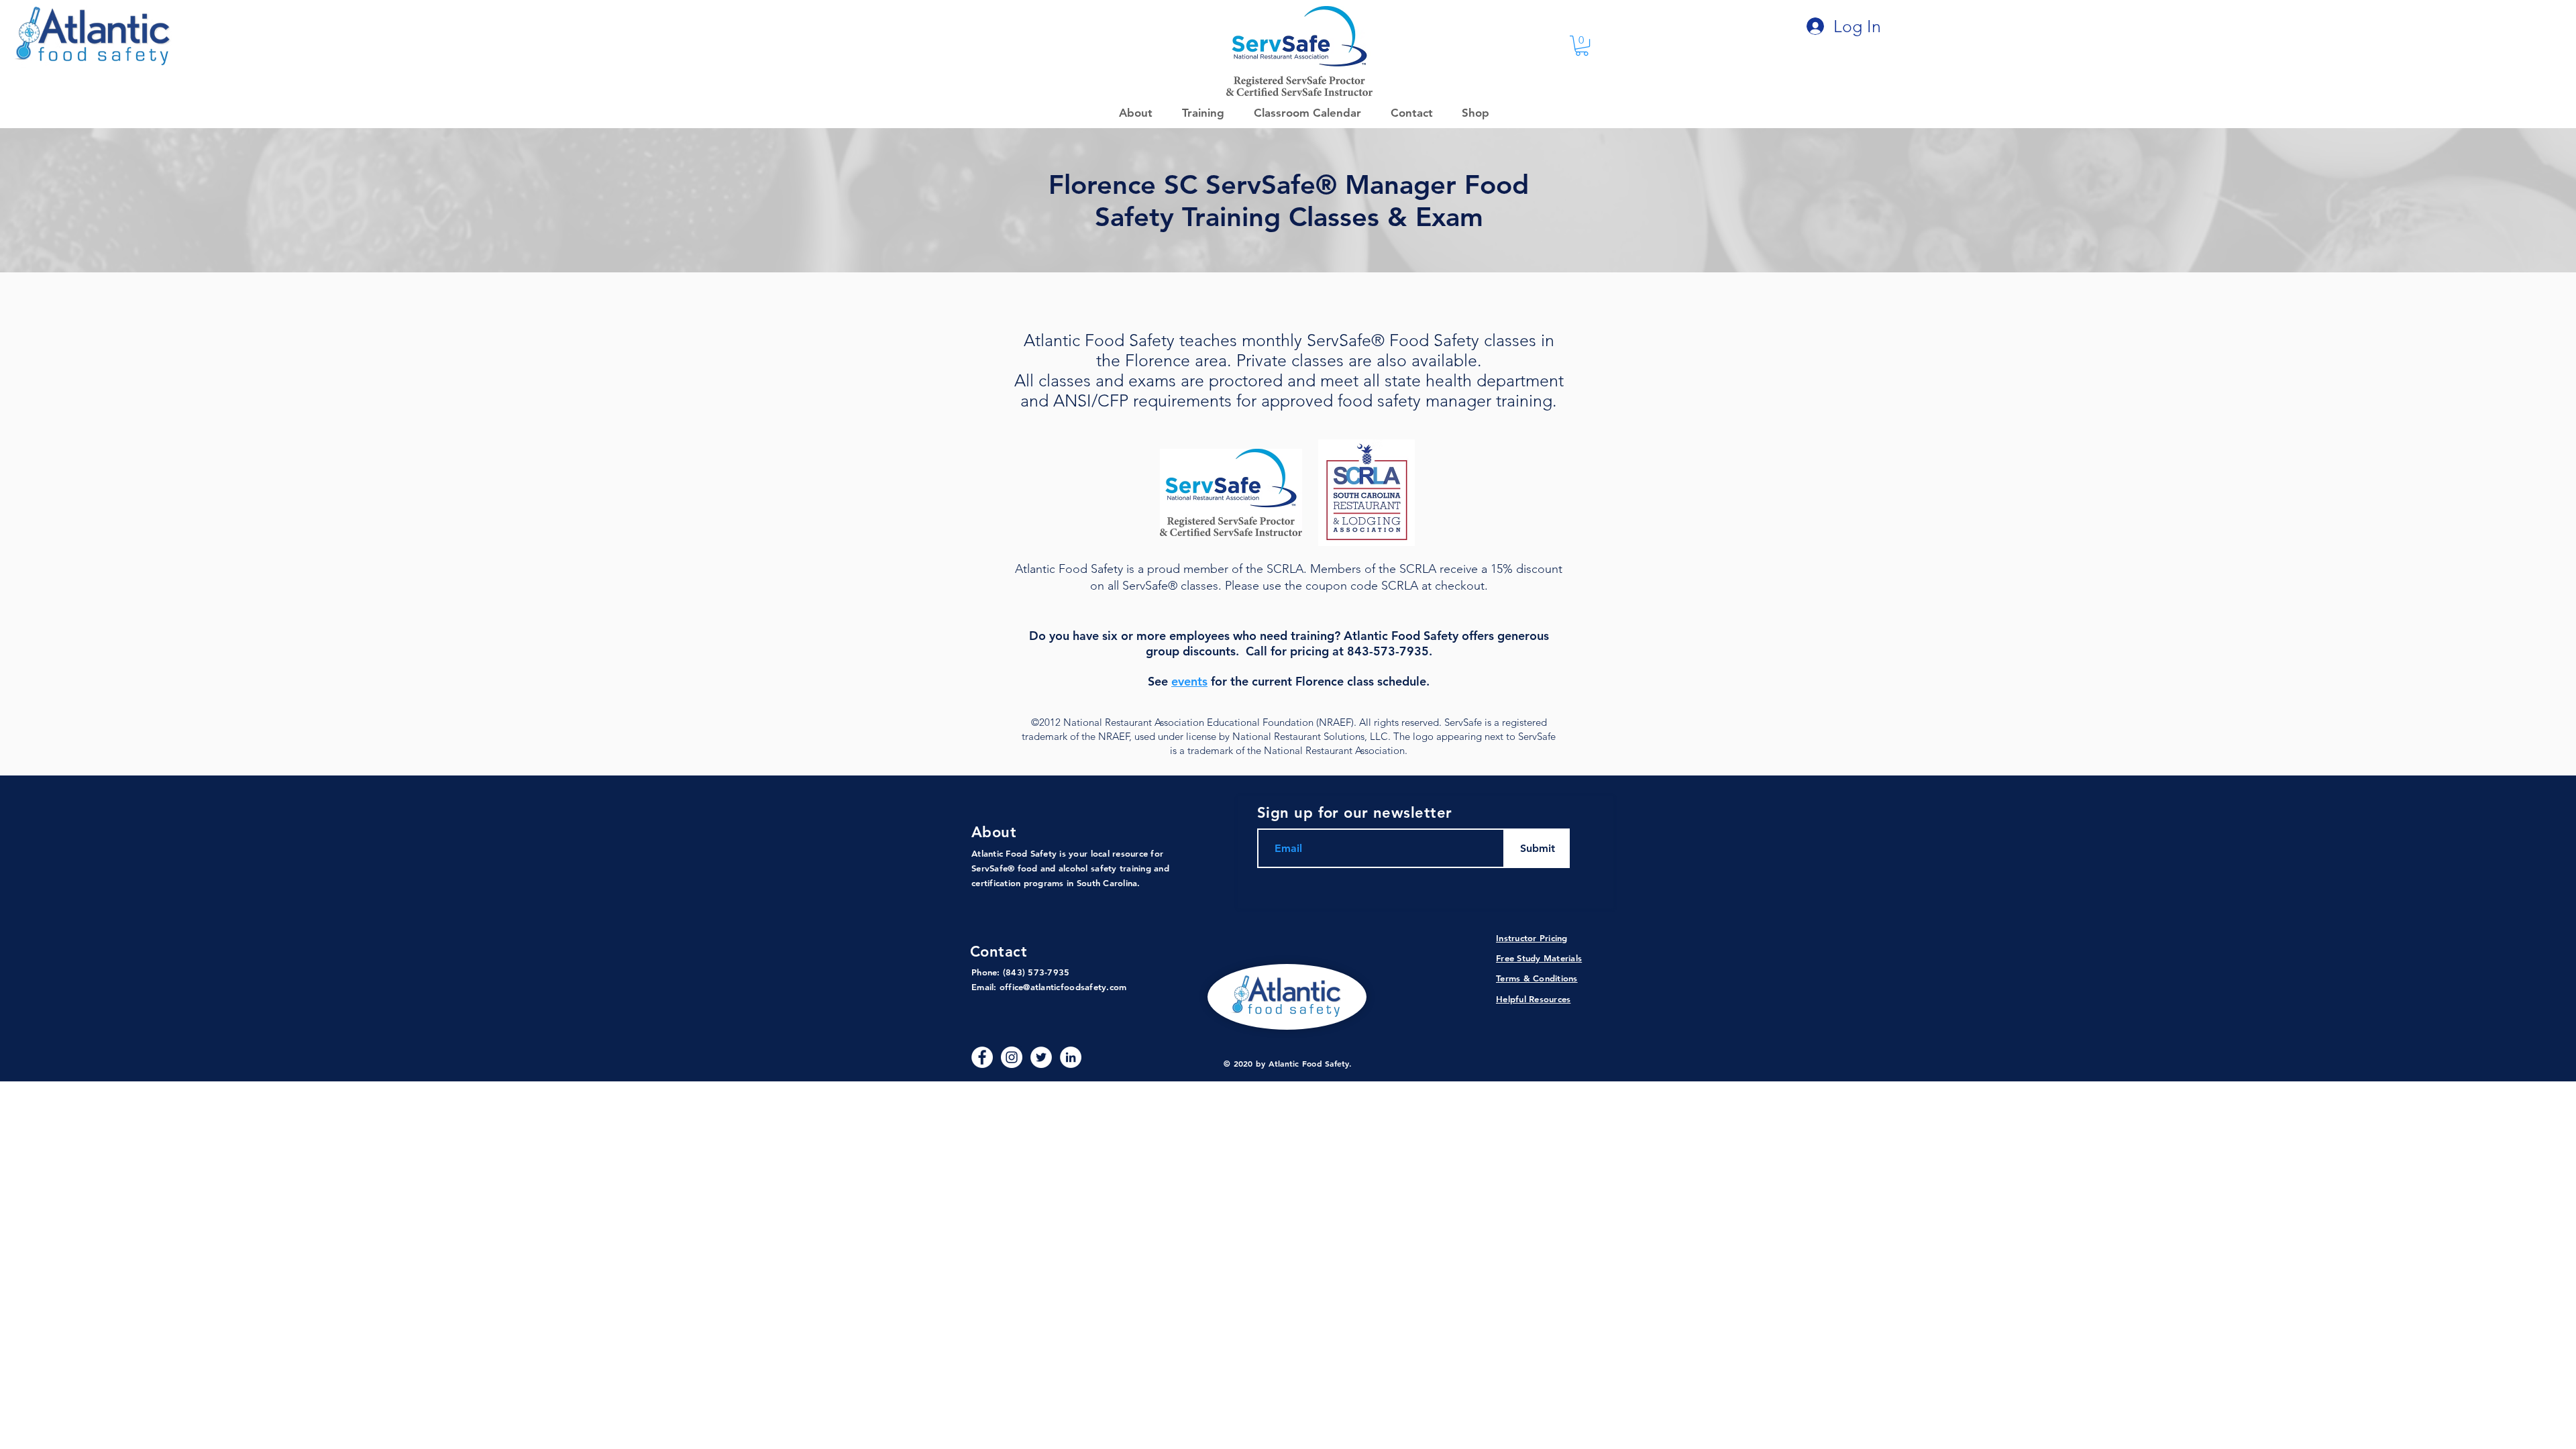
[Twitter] (1041, 1057)
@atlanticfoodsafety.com (1075, 987)
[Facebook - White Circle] (982, 1057)
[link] (1582, 46)
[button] (1471, 113)
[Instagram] (1012, 1057)
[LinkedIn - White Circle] (1071, 1057)
